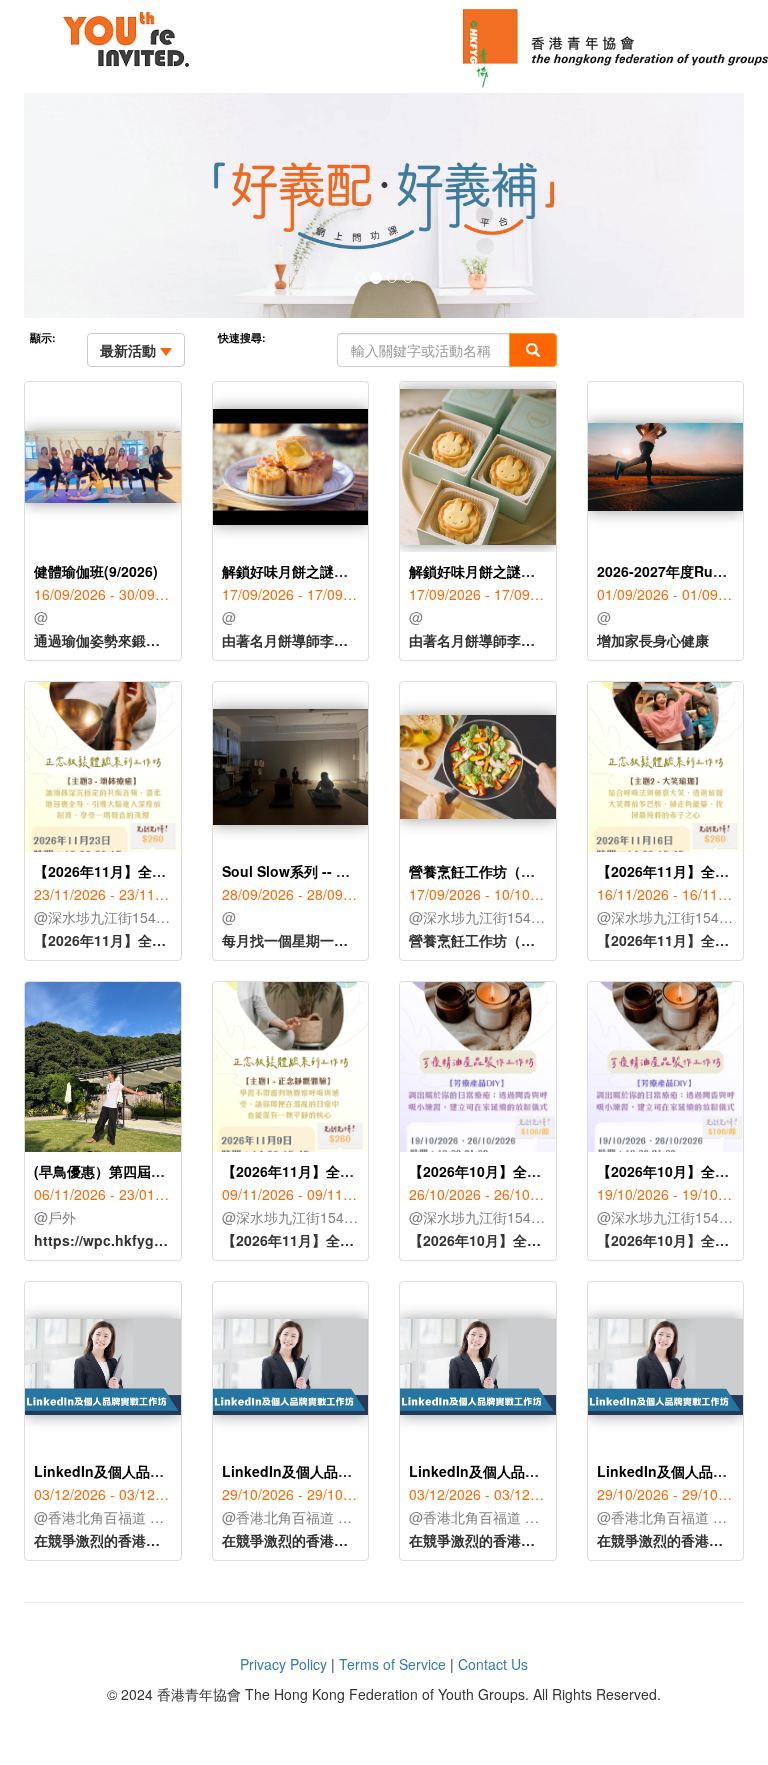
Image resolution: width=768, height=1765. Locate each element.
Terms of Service (392, 1664)
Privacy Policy (283, 1664)
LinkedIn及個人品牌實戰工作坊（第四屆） (169, 1471)
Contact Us (493, 1664)
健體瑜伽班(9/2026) (96, 571)
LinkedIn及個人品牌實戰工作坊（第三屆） (357, 1471)
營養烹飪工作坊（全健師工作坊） (514, 871)
